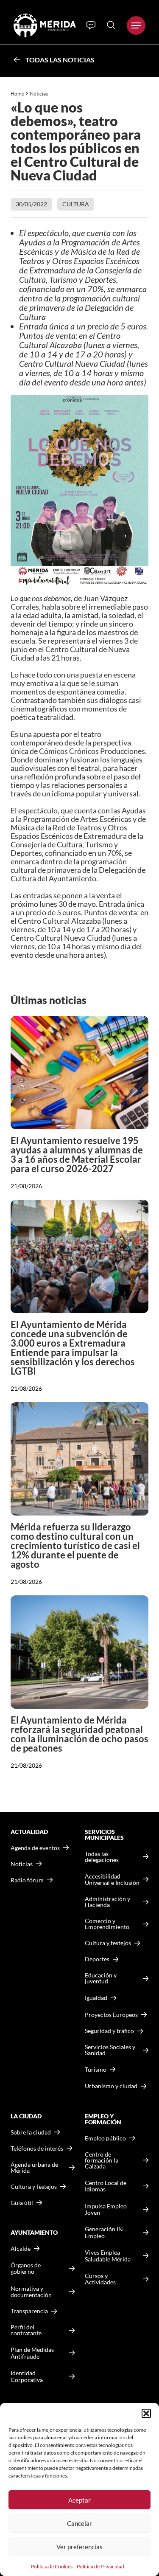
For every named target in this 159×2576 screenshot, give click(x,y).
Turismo (96, 2069)
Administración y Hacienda (107, 1902)
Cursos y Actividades (100, 2279)
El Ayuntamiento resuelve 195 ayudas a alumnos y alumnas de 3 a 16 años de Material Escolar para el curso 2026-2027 (77, 1154)
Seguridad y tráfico (109, 2031)
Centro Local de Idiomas (106, 2186)
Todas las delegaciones (102, 1857)
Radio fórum (27, 1880)
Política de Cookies (52, 2566)
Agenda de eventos (35, 1848)
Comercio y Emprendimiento (107, 1924)
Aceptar (79, 2500)
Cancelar (79, 2523)
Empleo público (105, 2138)
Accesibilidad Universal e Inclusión (112, 1880)
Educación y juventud (101, 1978)
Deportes (97, 1959)
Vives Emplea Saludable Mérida (108, 2256)
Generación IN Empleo (104, 2232)
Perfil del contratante (26, 2330)
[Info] (91, 25)
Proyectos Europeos (111, 2015)
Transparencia (29, 2311)
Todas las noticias (60, 60)
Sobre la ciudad (31, 2132)
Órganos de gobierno (26, 2268)
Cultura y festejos (34, 2187)
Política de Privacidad (100, 2566)
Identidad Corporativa (27, 2376)
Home (17, 94)
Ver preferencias (79, 2547)
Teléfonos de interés (37, 2149)
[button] (146, 2413)
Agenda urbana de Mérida (34, 2168)
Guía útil (22, 2203)
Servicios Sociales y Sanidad (110, 2050)
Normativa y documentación (31, 2292)
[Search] (111, 25)
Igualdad (96, 1998)
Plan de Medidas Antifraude (32, 2353)
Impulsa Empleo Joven (106, 2209)
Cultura (76, 204)
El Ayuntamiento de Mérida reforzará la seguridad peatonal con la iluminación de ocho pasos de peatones (79, 1734)
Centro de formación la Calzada (102, 2160)
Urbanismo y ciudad (111, 2086)
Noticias (39, 94)
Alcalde (21, 2249)
